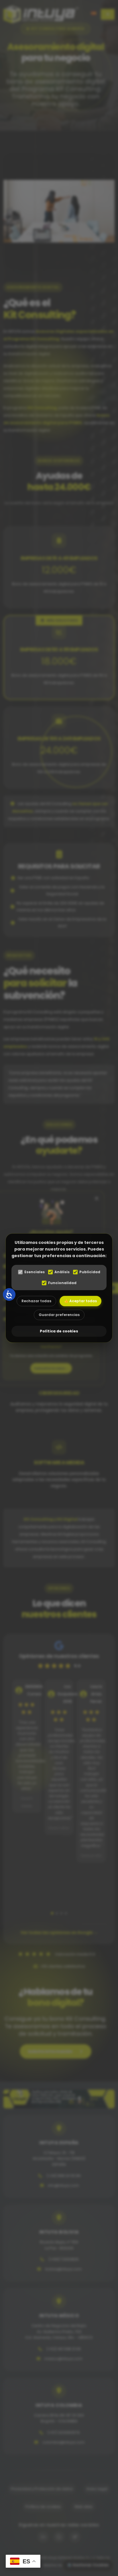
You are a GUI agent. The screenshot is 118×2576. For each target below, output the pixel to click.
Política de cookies (59, 1331)
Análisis (62, 1272)
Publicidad (90, 1272)
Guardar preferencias (59, 1315)
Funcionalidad (62, 1283)
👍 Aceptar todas (80, 1301)
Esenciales (35, 1272)
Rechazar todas (36, 1301)
